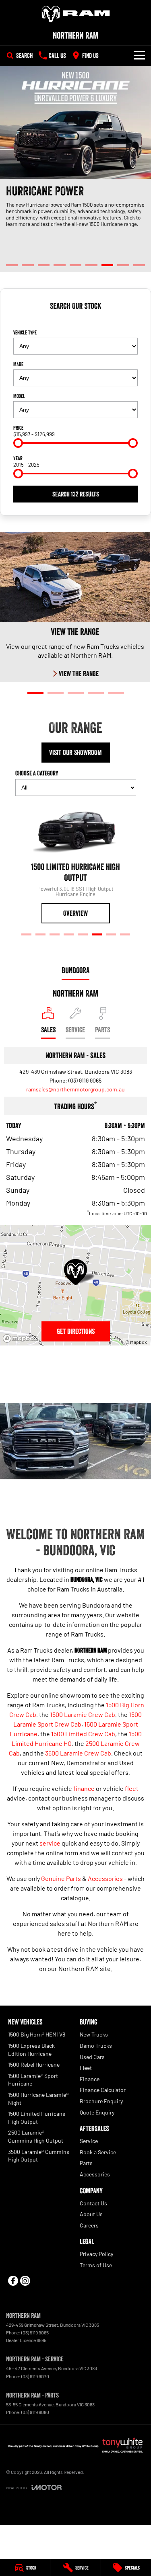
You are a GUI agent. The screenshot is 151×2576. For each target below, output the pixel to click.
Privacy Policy (96, 2254)
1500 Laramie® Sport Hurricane (33, 2080)
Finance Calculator (103, 2090)
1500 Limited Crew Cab (83, 1734)
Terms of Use (96, 2265)
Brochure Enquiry (101, 2101)
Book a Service (98, 2152)
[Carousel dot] (12, 265)
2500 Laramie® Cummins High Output (36, 2136)
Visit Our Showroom (75, 753)
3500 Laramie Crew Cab (78, 1753)
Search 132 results (76, 494)
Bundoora (75, 970)
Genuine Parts (61, 1878)
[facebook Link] (13, 2281)
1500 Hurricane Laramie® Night (38, 2099)
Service (89, 2141)
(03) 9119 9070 (35, 2376)
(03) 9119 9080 (35, 2412)
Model (19, 396)
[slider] (18, 443)
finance (84, 1788)
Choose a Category (37, 773)
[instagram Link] (25, 2281)
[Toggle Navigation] (139, 55)
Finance (90, 2079)
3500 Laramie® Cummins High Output (39, 2156)
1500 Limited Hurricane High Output (37, 2118)
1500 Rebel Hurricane (34, 2064)
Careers (89, 2225)
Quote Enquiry (97, 2112)
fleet (132, 1788)
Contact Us (93, 2203)
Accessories (105, 1878)
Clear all (76, 320)
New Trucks (94, 2034)
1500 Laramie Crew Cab (83, 1714)
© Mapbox (136, 1342)
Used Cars (92, 2057)
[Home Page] (75, 14)
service (50, 1843)
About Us (91, 2214)
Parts (86, 2163)
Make (18, 364)
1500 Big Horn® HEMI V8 (37, 2034)
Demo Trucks (96, 2046)
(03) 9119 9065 (85, 1080)
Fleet (86, 2068)
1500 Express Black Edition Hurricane (31, 2050)
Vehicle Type (25, 332)
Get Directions (76, 1331)
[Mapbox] (22, 1338)
